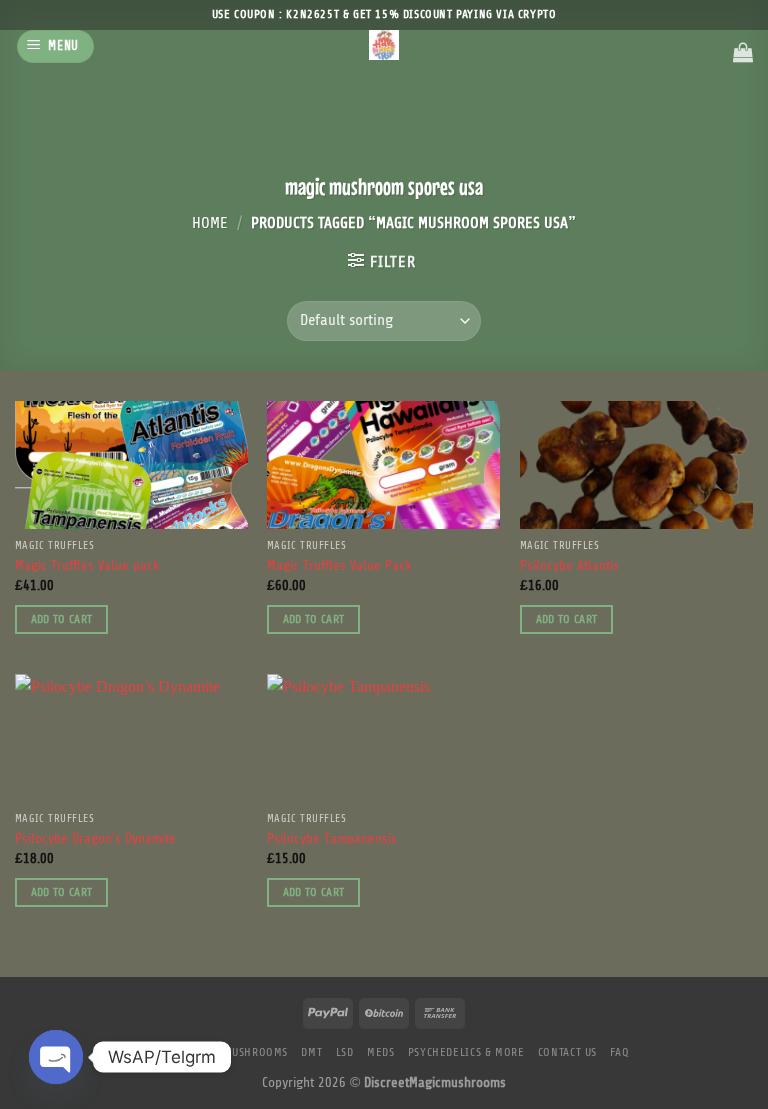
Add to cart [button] (62, 619)
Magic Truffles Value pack (87, 566)
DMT (311, 1052)
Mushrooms (256, 1052)
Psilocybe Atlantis (569, 566)
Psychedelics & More (466, 1052)
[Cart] (743, 52)
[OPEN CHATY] (56, 1057)
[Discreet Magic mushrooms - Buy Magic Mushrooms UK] (384, 45)
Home (210, 223)
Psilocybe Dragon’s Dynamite (95, 839)
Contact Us (567, 1052)
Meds (380, 1052)
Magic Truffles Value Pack (339, 566)
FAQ (619, 1052)
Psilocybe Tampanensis (332, 839)
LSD (345, 1052)
